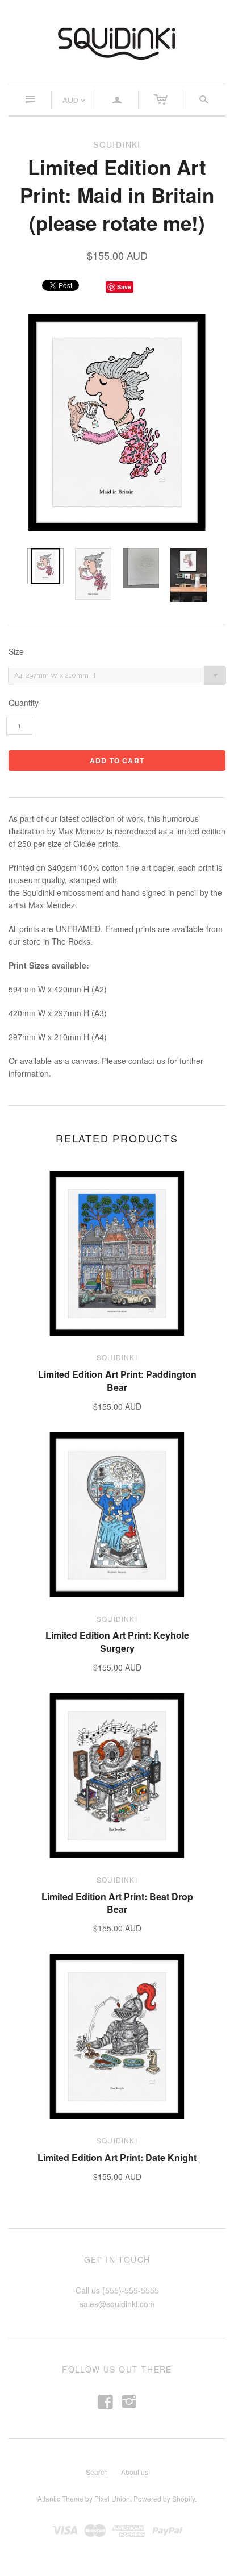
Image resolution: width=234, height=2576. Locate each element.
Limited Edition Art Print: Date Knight (117, 2157)
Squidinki (117, 1357)
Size (16, 652)
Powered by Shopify (164, 2498)
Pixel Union (112, 2498)
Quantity (24, 703)
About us (135, 2472)
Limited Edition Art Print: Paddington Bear (117, 1380)
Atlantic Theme (60, 2498)
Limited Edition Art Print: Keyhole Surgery (117, 1641)
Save (124, 287)
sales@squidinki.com (117, 2304)
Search (97, 2472)
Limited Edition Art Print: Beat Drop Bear (117, 1903)
